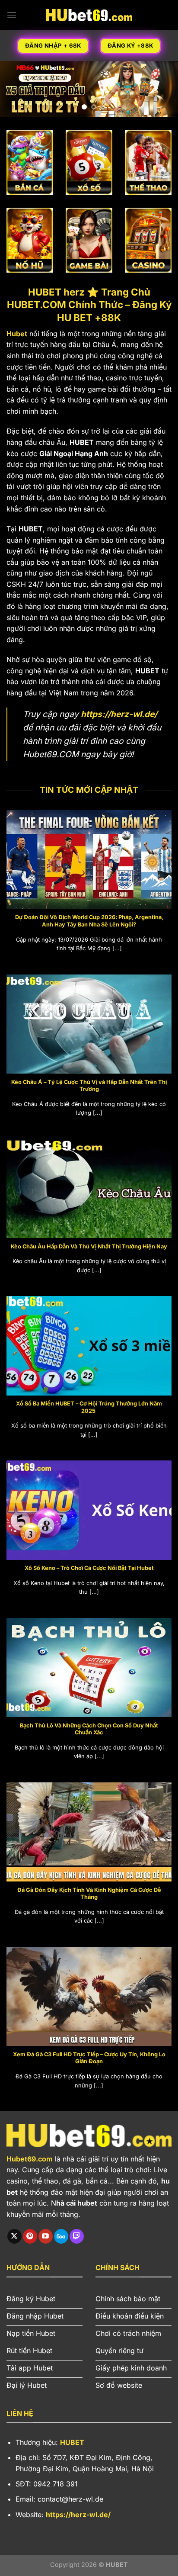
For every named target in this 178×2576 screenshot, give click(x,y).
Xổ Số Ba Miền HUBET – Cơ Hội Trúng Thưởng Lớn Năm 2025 (89, 1407)
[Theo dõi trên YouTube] (46, 2236)
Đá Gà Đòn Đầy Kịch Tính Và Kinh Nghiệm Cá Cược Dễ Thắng (89, 1894)
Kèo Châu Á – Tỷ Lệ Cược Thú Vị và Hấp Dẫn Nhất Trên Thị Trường (89, 1086)
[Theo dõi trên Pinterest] (30, 2236)
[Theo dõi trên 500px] (61, 2236)
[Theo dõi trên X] (14, 2236)
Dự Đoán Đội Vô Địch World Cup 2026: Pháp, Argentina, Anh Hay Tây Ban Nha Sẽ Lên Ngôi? (89, 921)
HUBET (72, 2442)
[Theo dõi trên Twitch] (77, 2236)
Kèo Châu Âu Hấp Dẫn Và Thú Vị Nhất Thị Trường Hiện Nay (89, 1246)
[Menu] (12, 15)
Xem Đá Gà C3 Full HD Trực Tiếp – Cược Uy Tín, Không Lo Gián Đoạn (89, 2058)
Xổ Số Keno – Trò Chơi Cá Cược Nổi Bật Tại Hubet (89, 1568)
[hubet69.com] (89, 15)
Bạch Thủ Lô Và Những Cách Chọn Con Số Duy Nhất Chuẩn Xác (89, 1729)
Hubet (17, 334)
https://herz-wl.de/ (119, 714)
